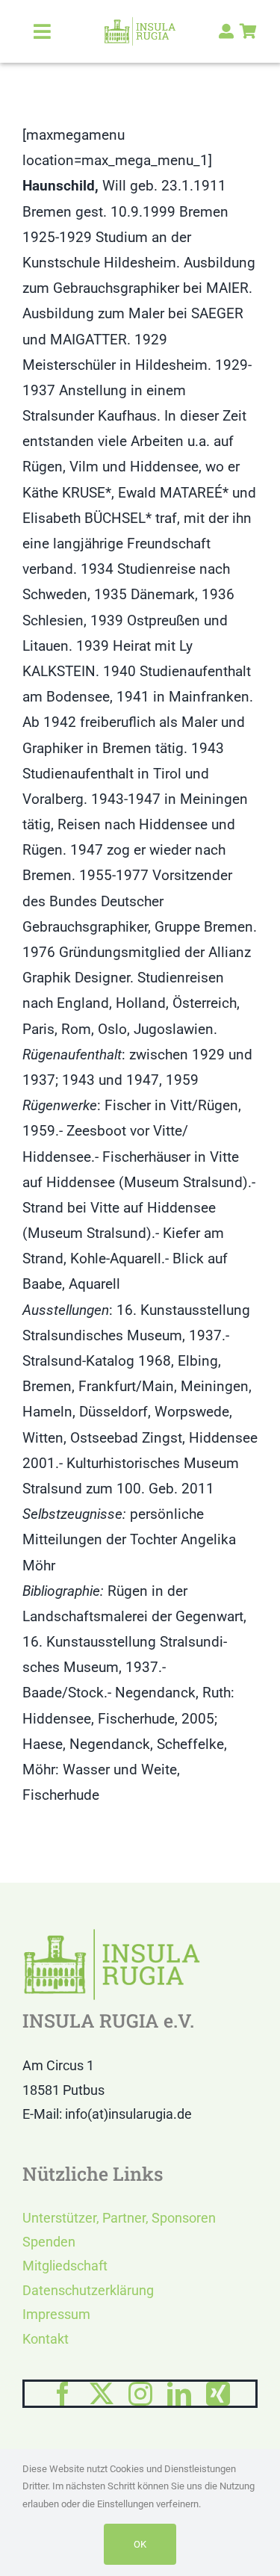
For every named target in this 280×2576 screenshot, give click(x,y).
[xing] (218, 2394)
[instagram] (140, 2394)
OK (140, 2544)
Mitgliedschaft (65, 2266)
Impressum (56, 2314)
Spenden (49, 2242)
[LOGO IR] (140, 24)
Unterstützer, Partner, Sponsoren (119, 2218)
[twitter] (102, 2394)
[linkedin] (179, 2394)
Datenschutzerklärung (88, 2290)
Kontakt (46, 2339)
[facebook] (63, 2394)
